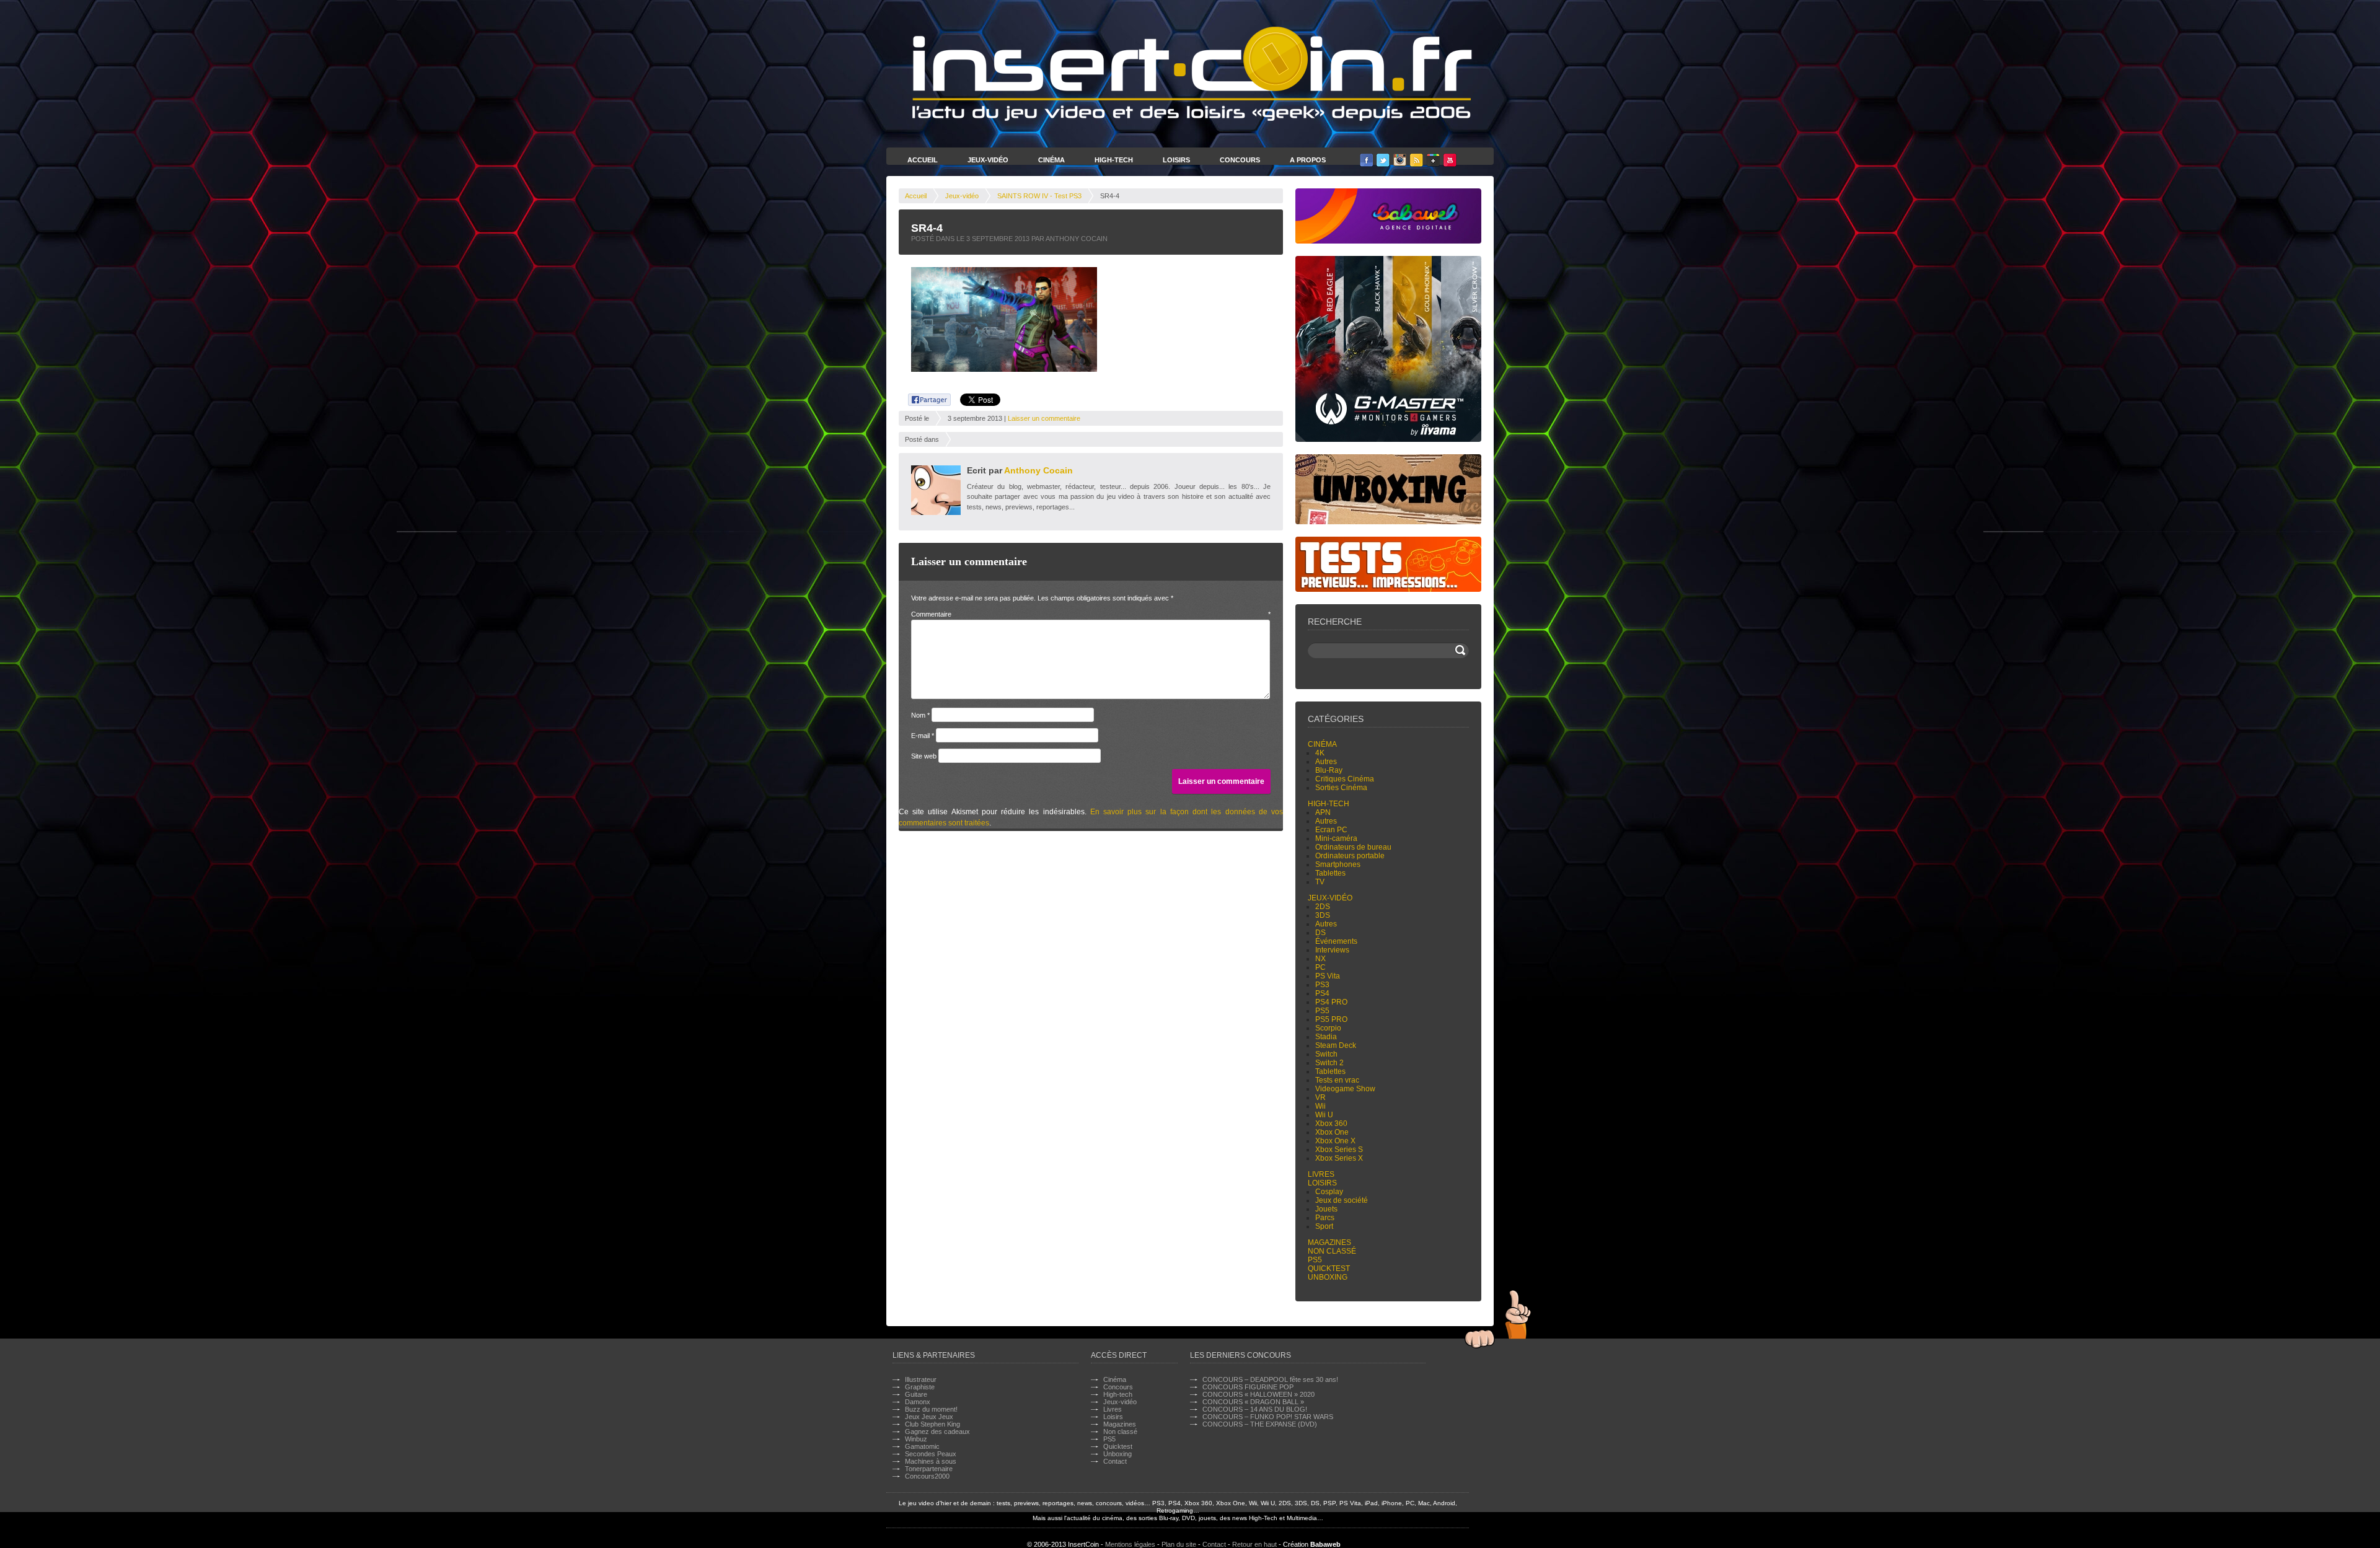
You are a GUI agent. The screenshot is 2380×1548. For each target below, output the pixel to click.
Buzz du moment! (931, 1409)
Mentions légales (1130, 1544)
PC (1320, 967)
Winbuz (916, 1439)
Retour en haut (1254, 1544)
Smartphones (1338, 864)
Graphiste (920, 1387)
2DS (1323, 907)
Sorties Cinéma (1341, 788)
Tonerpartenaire (929, 1469)
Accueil (923, 160)
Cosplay (1329, 1192)
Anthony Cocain (1038, 470)
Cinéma (1051, 160)
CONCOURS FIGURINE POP (1248, 1387)
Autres (1326, 762)
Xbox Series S (1339, 1150)
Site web (924, 756)
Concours (1240, 160)
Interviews (1332, 950)
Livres (1321, 1174)
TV (1320, 882)
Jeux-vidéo (962, 196)
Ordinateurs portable (1350, 856)
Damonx (918, 1402)
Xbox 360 (1331, 1124)
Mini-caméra (1336, 838)
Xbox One (1332, 1132)
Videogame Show (1345, 1089)
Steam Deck (1336, 1045)
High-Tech (1114, 160)
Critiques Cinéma (1345, 779)
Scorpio (1328, 1028)
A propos (1308, 160)
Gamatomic (922, 1446)
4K (1320, 753)
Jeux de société (1342, 1200)
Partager (923, 398)
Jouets (1326, 1209)
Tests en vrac (1337, 1080)
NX (1320, 959)
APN (1323, 812)
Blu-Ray (1329, 770)
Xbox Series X (1339, 1158)
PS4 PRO (1331, 1002)
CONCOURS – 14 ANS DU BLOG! (1255, 1409)
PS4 (1322, 993)
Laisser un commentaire (1044, 418)
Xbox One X (1335, 1141)
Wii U (1324, 1115)
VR (1320, 1097)
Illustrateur (921, 1379)
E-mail (923, 736)
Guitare (916, 1394)
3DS (1323, 915)
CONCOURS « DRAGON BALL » (1253, 1402)
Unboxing (1328, 1277)
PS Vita (1328, 976)
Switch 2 (1329, 1063)
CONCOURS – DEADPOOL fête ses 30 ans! (1270, 1379)
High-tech (1329, 804)
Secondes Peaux (931, 1454)
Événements (1336, 941)
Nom (920, 715)
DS (1320, 933)
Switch (1326, 1054)
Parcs (1325, 1218)
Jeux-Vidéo (988, 160)
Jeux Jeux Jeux (929, 1417)
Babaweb (1325, 1544)
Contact (1115, 1461)
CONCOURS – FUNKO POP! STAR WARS (1268, 1417)
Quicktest (1329, 1269)
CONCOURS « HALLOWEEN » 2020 (1258, 1394)
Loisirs (1176, 160)
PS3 (1322, 985)
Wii (1320, 1106)
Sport (1324, 1226)
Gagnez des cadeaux (937, 1431)
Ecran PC (1331, 830)
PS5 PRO (1331, 1019)
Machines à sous (931, 1461)
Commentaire (1091, 614)
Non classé (1332, 1251)
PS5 (1322, 1011)
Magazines (1329, 1242)
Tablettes (1330, 873)
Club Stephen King (932, 1424)
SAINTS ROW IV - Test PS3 (1039, 196)
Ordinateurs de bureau (1353, 847)
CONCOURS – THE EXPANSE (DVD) (1260, 1424)
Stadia (1326, 1037)
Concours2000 (927, 1476)
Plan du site (1179, 1544)
